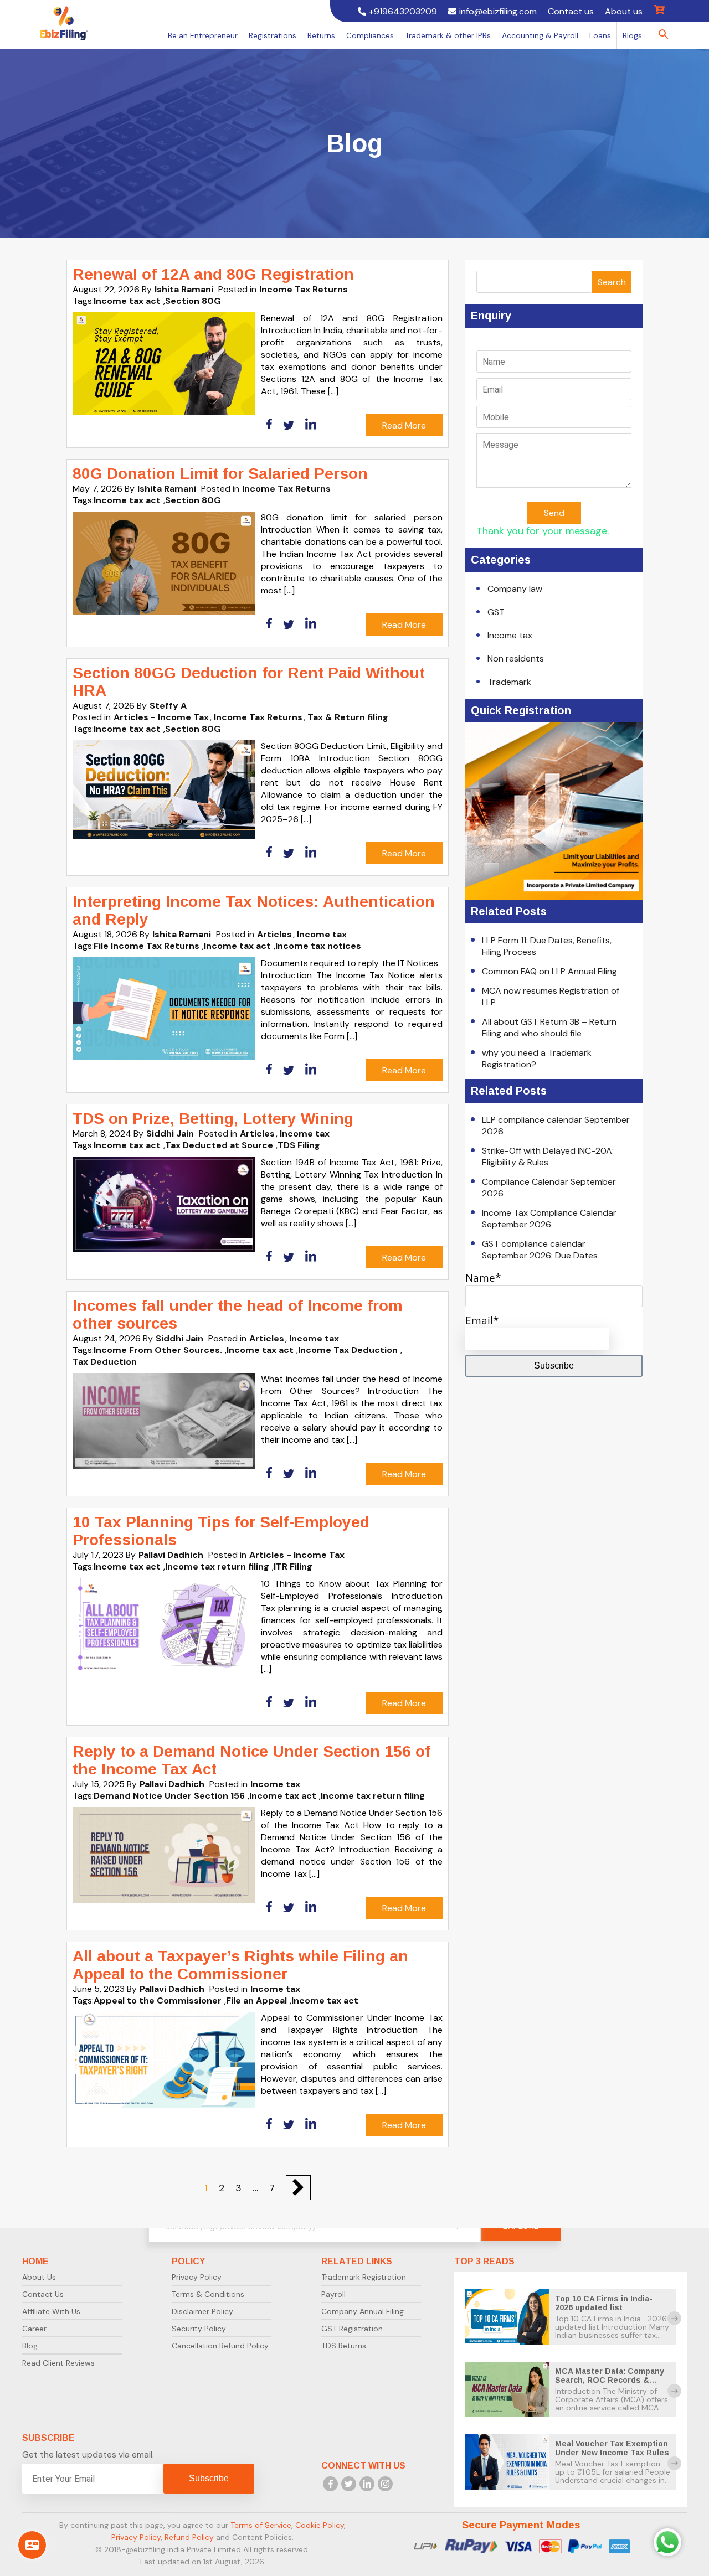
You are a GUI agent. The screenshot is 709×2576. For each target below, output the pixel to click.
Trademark (509, 682)
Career (34, 2329)
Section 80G (193, 301)
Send (554, 513)
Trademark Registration (364, 2277)
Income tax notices (318, 946)
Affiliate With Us (51, 2311)
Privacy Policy (197, 2277)
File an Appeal (256, 2001)
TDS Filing (299, 1145)
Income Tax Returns (304, 289)
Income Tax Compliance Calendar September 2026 (549, 1219)
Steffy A (168, 706)
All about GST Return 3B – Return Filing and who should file (549, 1028)
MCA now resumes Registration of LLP (551, 997)
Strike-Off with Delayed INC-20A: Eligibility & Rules (548, 1157)
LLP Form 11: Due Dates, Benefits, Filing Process (547, 946)
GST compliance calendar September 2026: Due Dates (540, 1250)
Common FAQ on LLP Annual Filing (549, 971)
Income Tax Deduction (348, 1350)
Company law (515, 589)
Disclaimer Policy (202, 2311)
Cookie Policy (320, 2525)
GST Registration (352, 2329)
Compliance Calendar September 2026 (549, 1188)
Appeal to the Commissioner (158, 2001)
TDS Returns (344, 2346)
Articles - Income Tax (161, 717)
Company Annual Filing (363, 2311)
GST (496, 612)
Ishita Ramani (184, 289)
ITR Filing (293, 1566)
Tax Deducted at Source (219, 1145)
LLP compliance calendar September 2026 (556, 1126)
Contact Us (43, 2294)
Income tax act (127, 301)
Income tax (322, 934)
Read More (404, 425)
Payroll (333, 2294)
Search (612, 282)
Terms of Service (261, 2525)
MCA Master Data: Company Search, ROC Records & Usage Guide (610, 2380)
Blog (30, 2346)
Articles (274, 934)
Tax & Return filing (348, 717)
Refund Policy (189, 2537)
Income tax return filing (217, 1566)
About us (624, 11)
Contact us (571, 11)
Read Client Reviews (58, 2363)
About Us (39, 2277)
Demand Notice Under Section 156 (169, 1796)
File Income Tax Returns (147, 946)
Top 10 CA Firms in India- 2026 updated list (604, 2303)
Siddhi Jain (170, 1134)
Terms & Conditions (208, 2294)
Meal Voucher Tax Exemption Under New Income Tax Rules (612, 2448)
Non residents (516, 659)
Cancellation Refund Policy (220, 2346)
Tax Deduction (105, 1362)
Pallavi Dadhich (171, 1555)
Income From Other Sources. (158, 1350)
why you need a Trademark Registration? (537, 1059)
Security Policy (199, 2329)
